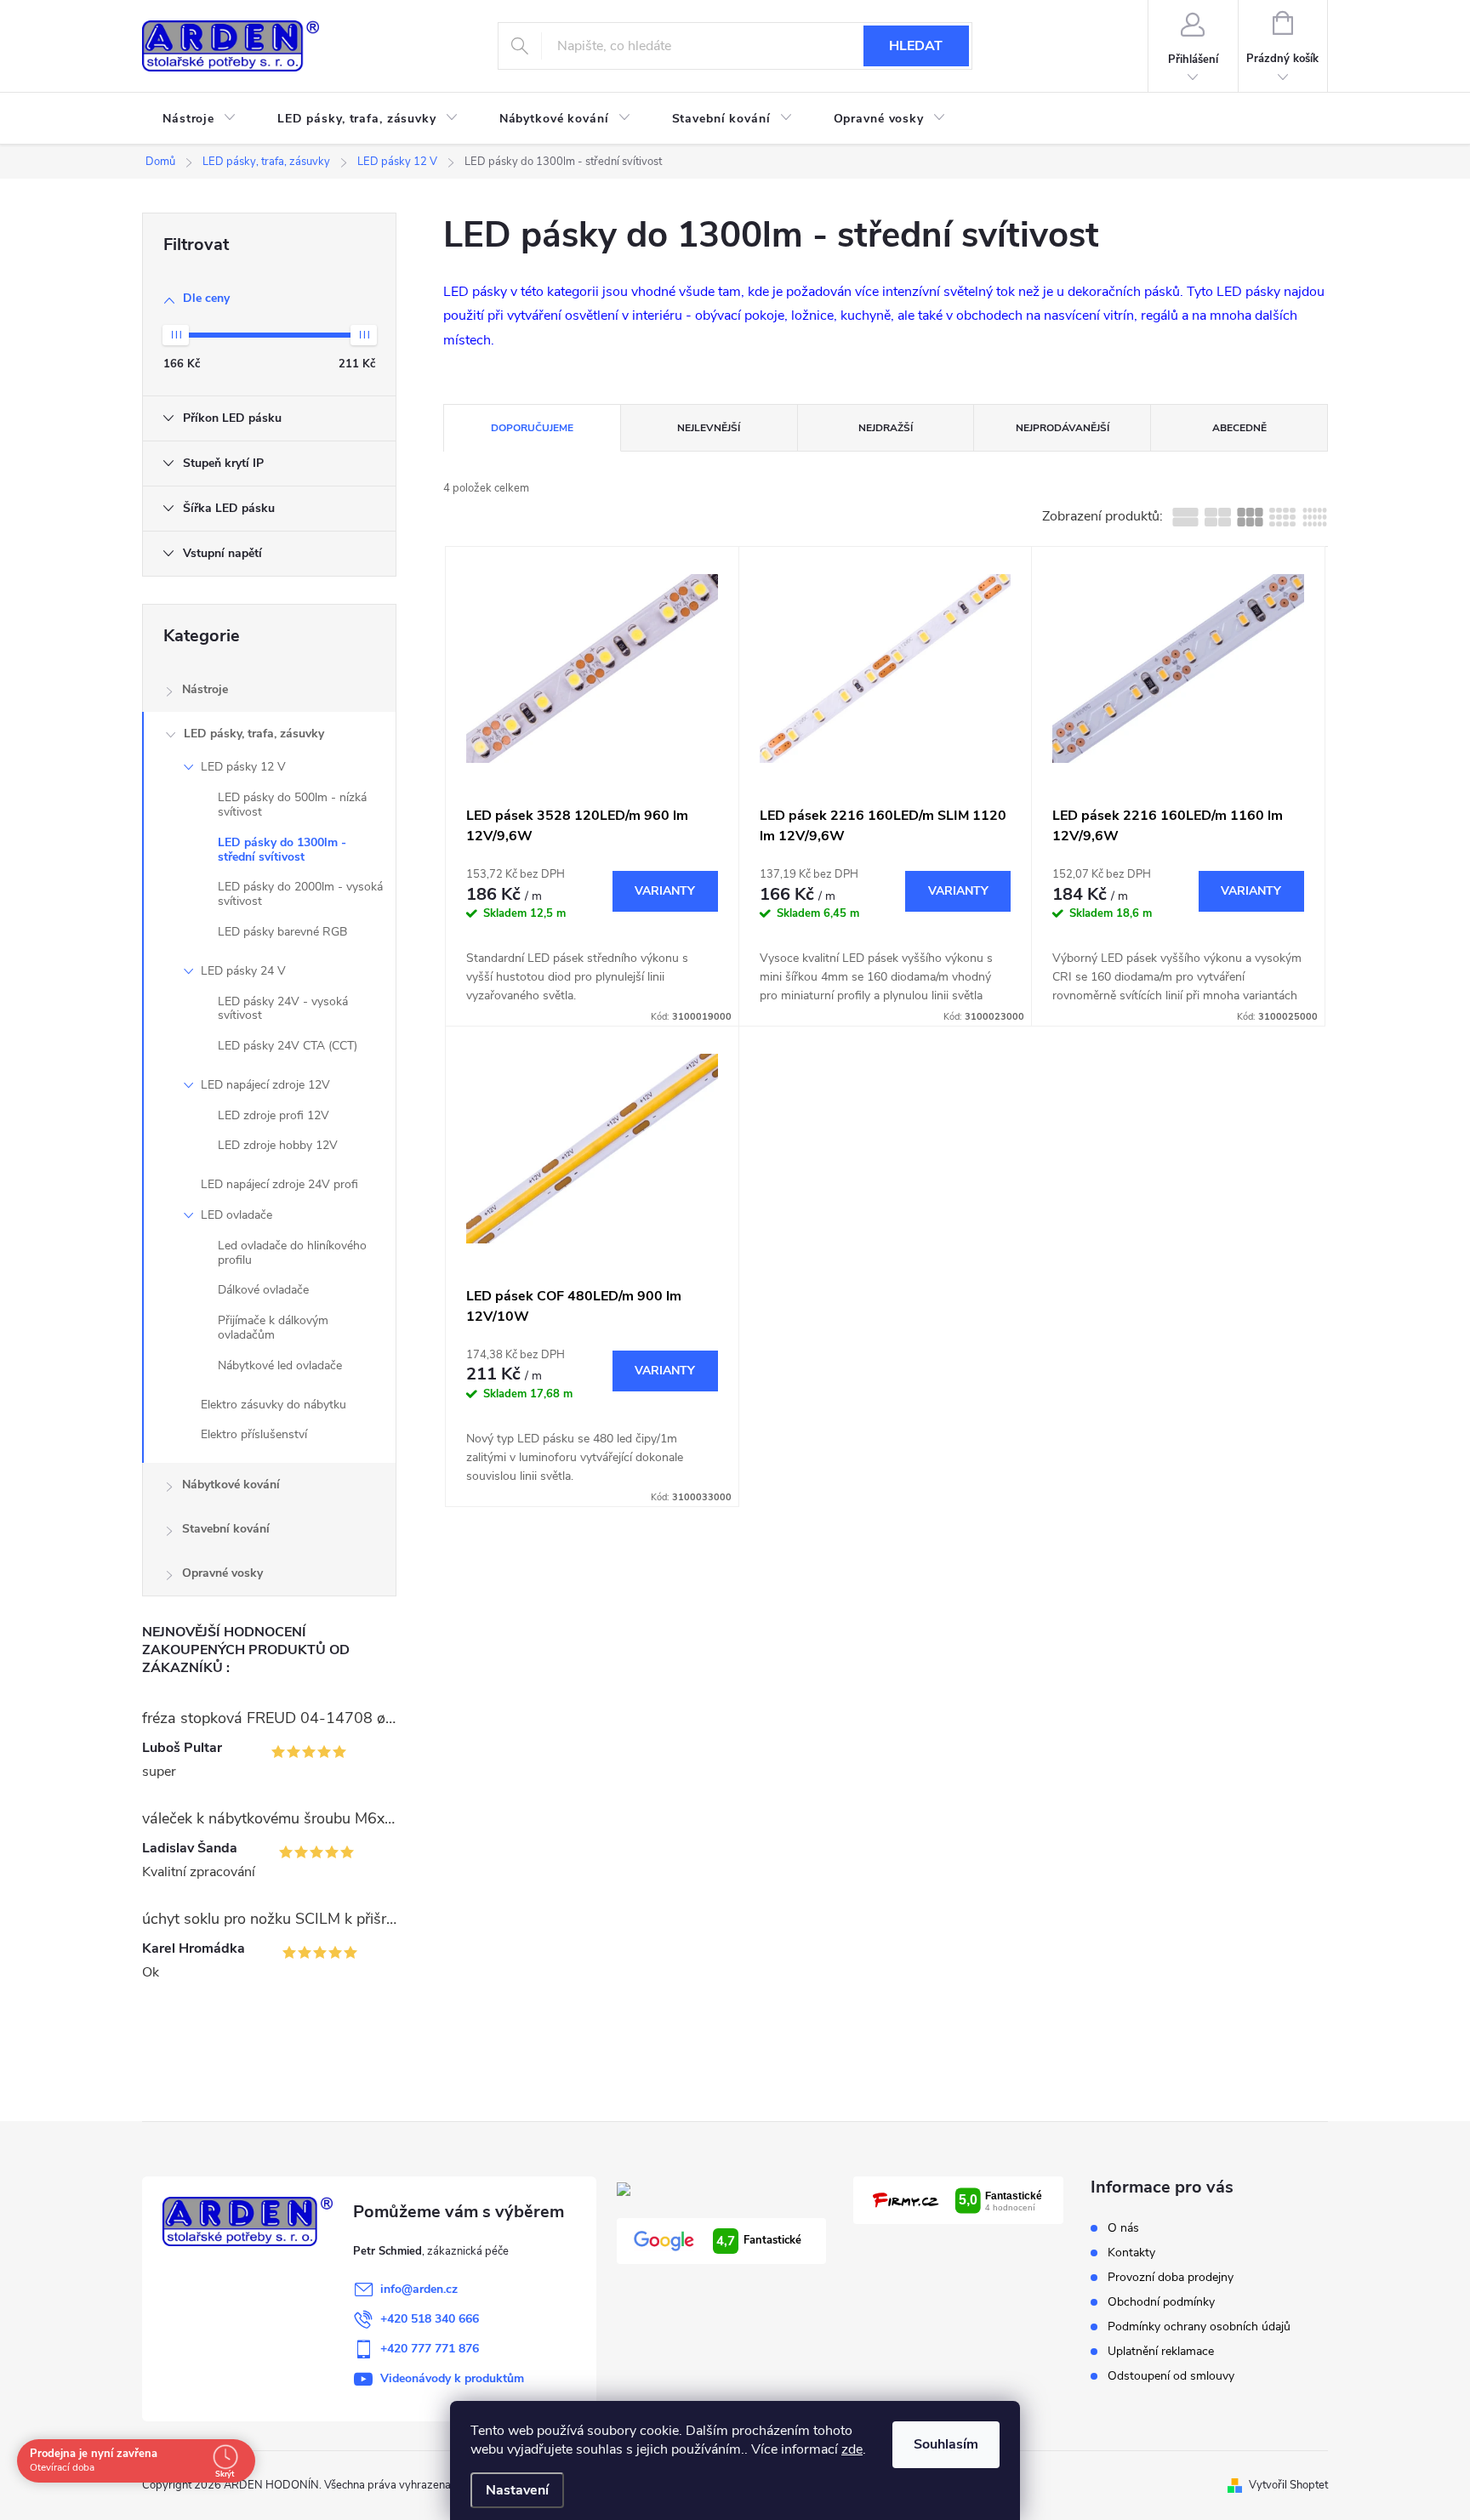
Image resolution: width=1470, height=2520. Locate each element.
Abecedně (1239, 428)
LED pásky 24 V (243, 971)
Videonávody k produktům (452, 2378)
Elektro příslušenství (254, 1434)
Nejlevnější (709, 428)
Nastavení (517, 2490)
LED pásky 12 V (243, 767)
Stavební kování (226, 1529)
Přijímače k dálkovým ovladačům (273, 1328)
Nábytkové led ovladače (280, 1365)
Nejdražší (886, 428)
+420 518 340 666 (430, 2319)
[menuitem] (199, 119)
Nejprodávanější (1063, 428)
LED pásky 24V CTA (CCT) (288, 1046)
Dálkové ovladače (263, 1290)
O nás (1123, 2228)
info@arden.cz (419, 2289)
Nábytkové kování (231, 1485)
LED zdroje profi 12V (273, 1115)
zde (852, 2449)
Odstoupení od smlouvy (1171, 2376)
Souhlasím (946, 2444)
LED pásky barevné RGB (282, 932)
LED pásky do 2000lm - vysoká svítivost (300, 894)
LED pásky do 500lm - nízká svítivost (292, 805)
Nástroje (205, 689)
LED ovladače (236, 1215)
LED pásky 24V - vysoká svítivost (283, 1009)
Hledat (916, 46)
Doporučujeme (532, 428)
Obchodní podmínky (1161, 2302)
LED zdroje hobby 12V (278, 1145)
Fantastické (759, 2241)
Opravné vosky (222, 1573)
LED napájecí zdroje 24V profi (279, 1184)
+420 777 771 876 (430, 2349)
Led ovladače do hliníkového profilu (292, 1253)
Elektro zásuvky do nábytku (273, 1405)
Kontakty (1131, 2253)
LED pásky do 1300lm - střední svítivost (282, 850)
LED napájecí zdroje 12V (265, 1085)
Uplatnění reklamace (1161, 2351)
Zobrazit (665, 891)
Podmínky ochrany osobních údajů (1199, 2327)
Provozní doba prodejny (1171, 2277)
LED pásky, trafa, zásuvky (254, 734)
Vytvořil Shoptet (1288, 2485)
